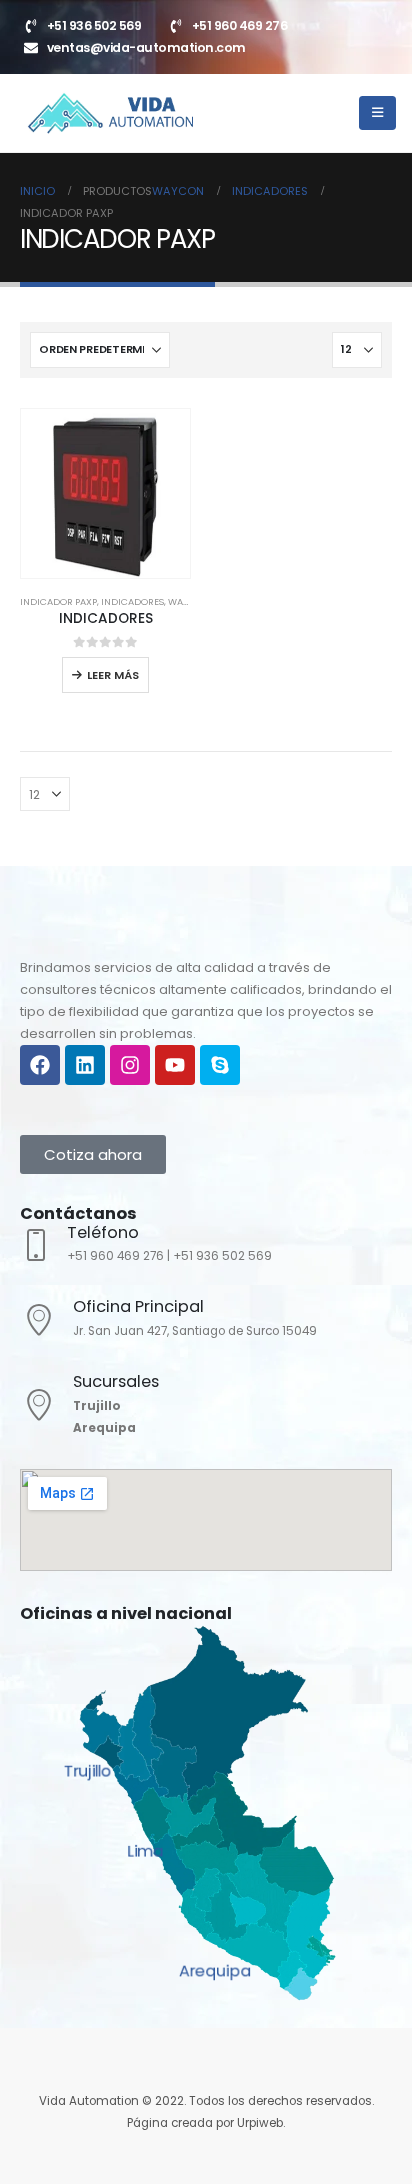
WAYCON (188, 601)
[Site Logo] (110, 113)
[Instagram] (130, 1065)
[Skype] (220, 1065)
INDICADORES (132, 601)
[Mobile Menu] (377, 113)
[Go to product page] (105, 493)
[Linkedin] (85, 1065)
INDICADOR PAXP (58, 601)
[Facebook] (40, 1065)
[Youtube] (175, 1065)
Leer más (113, 675)
